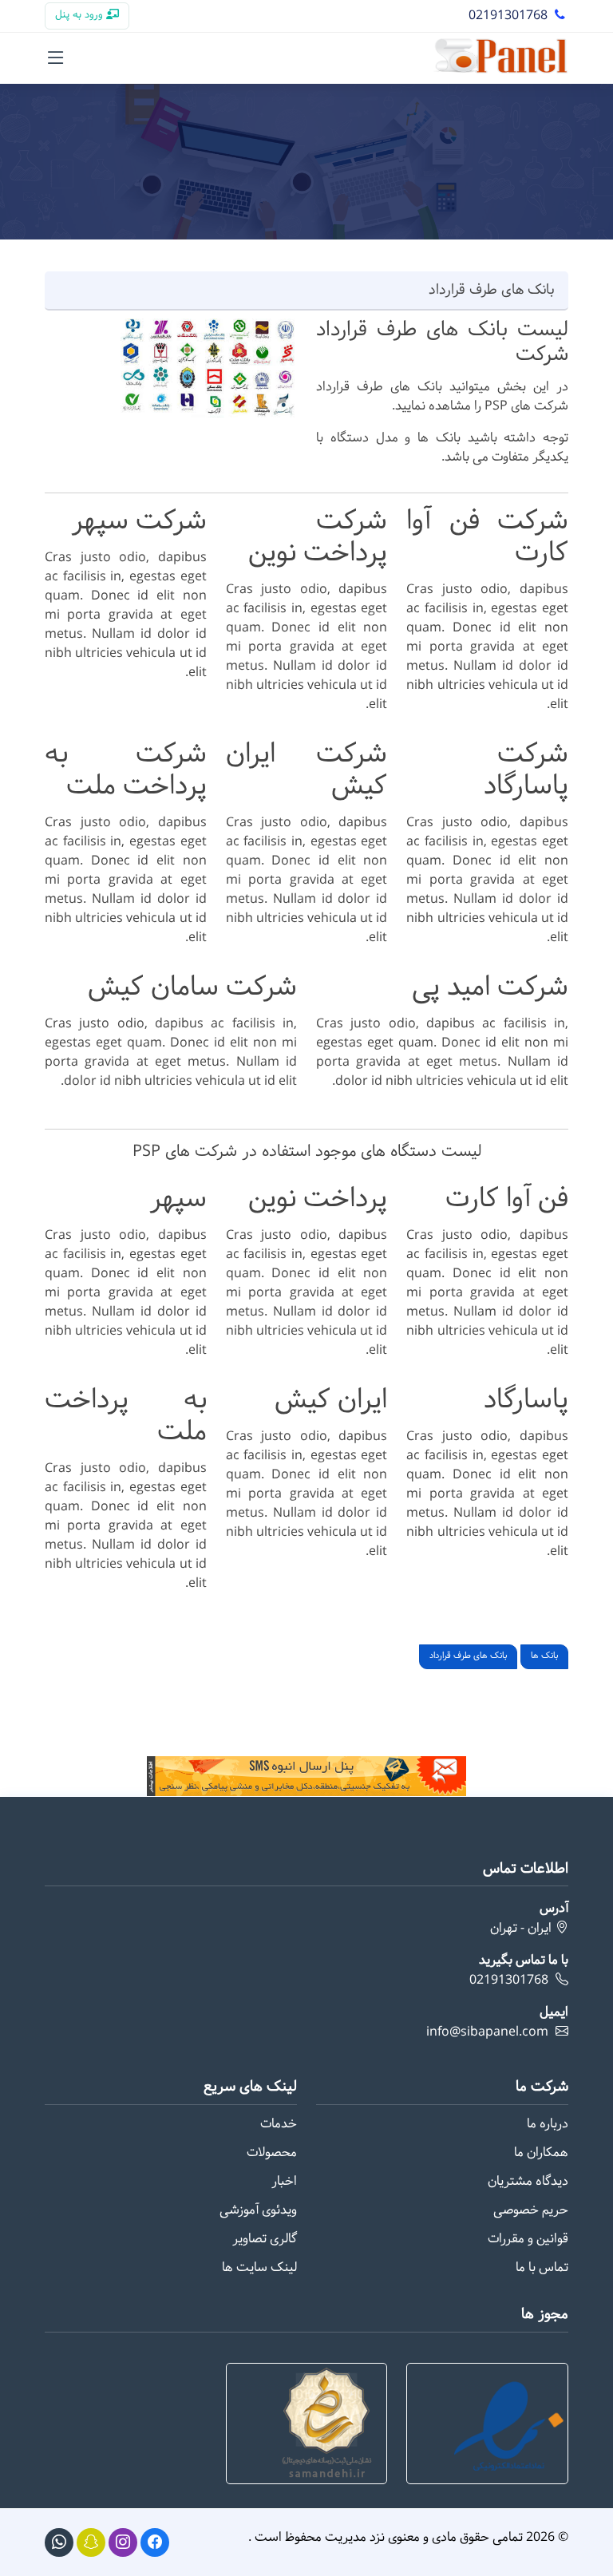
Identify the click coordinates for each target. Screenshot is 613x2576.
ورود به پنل (81, 15)
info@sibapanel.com (487, 2032)
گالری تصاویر (265, 2239)
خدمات (279, 2124)
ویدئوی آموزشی (258, 2210)
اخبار (284, 2182)
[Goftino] (91, 2542)
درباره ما (548, 2124)
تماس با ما (542, 2268)
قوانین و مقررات (528, 2239)
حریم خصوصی (531, 2210)
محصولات (272, 2153)
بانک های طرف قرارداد (468, 1656)
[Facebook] (155, 2542)
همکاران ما (541, 2153)
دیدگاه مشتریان (528, 2182)
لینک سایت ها (259, 2268)
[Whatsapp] (59, 2542)
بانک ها (544, 1656)
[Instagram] (123, 2542)
